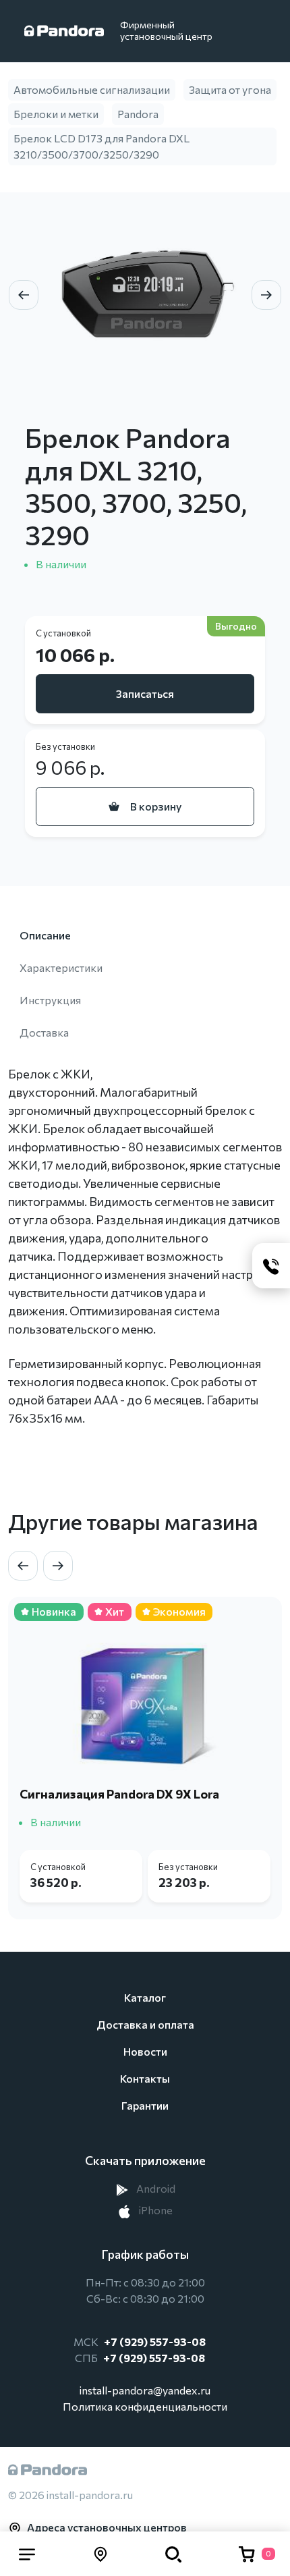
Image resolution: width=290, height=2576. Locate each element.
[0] (247, 2554)
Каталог (145, 1997)
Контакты (145, 2078)
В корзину (156, 806)
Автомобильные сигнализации (92, 89)
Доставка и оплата (145, 2024)
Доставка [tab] (44, 1032)
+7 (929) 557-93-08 (155, 2341)
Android (155, 2188)
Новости (145, 2051)
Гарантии (145, 2105)
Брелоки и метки (56, 114)
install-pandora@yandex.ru (145, 2390)
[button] (27, 2554)
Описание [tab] (45, 935)
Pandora (138, 114)
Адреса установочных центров (107, 2527)
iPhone (155, 2210)
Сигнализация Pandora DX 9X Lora (119, 1794)
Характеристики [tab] (61, 967)
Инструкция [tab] (50, 1000)
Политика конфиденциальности (145, 2406)
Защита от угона (230, 89)
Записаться (145, 693)
